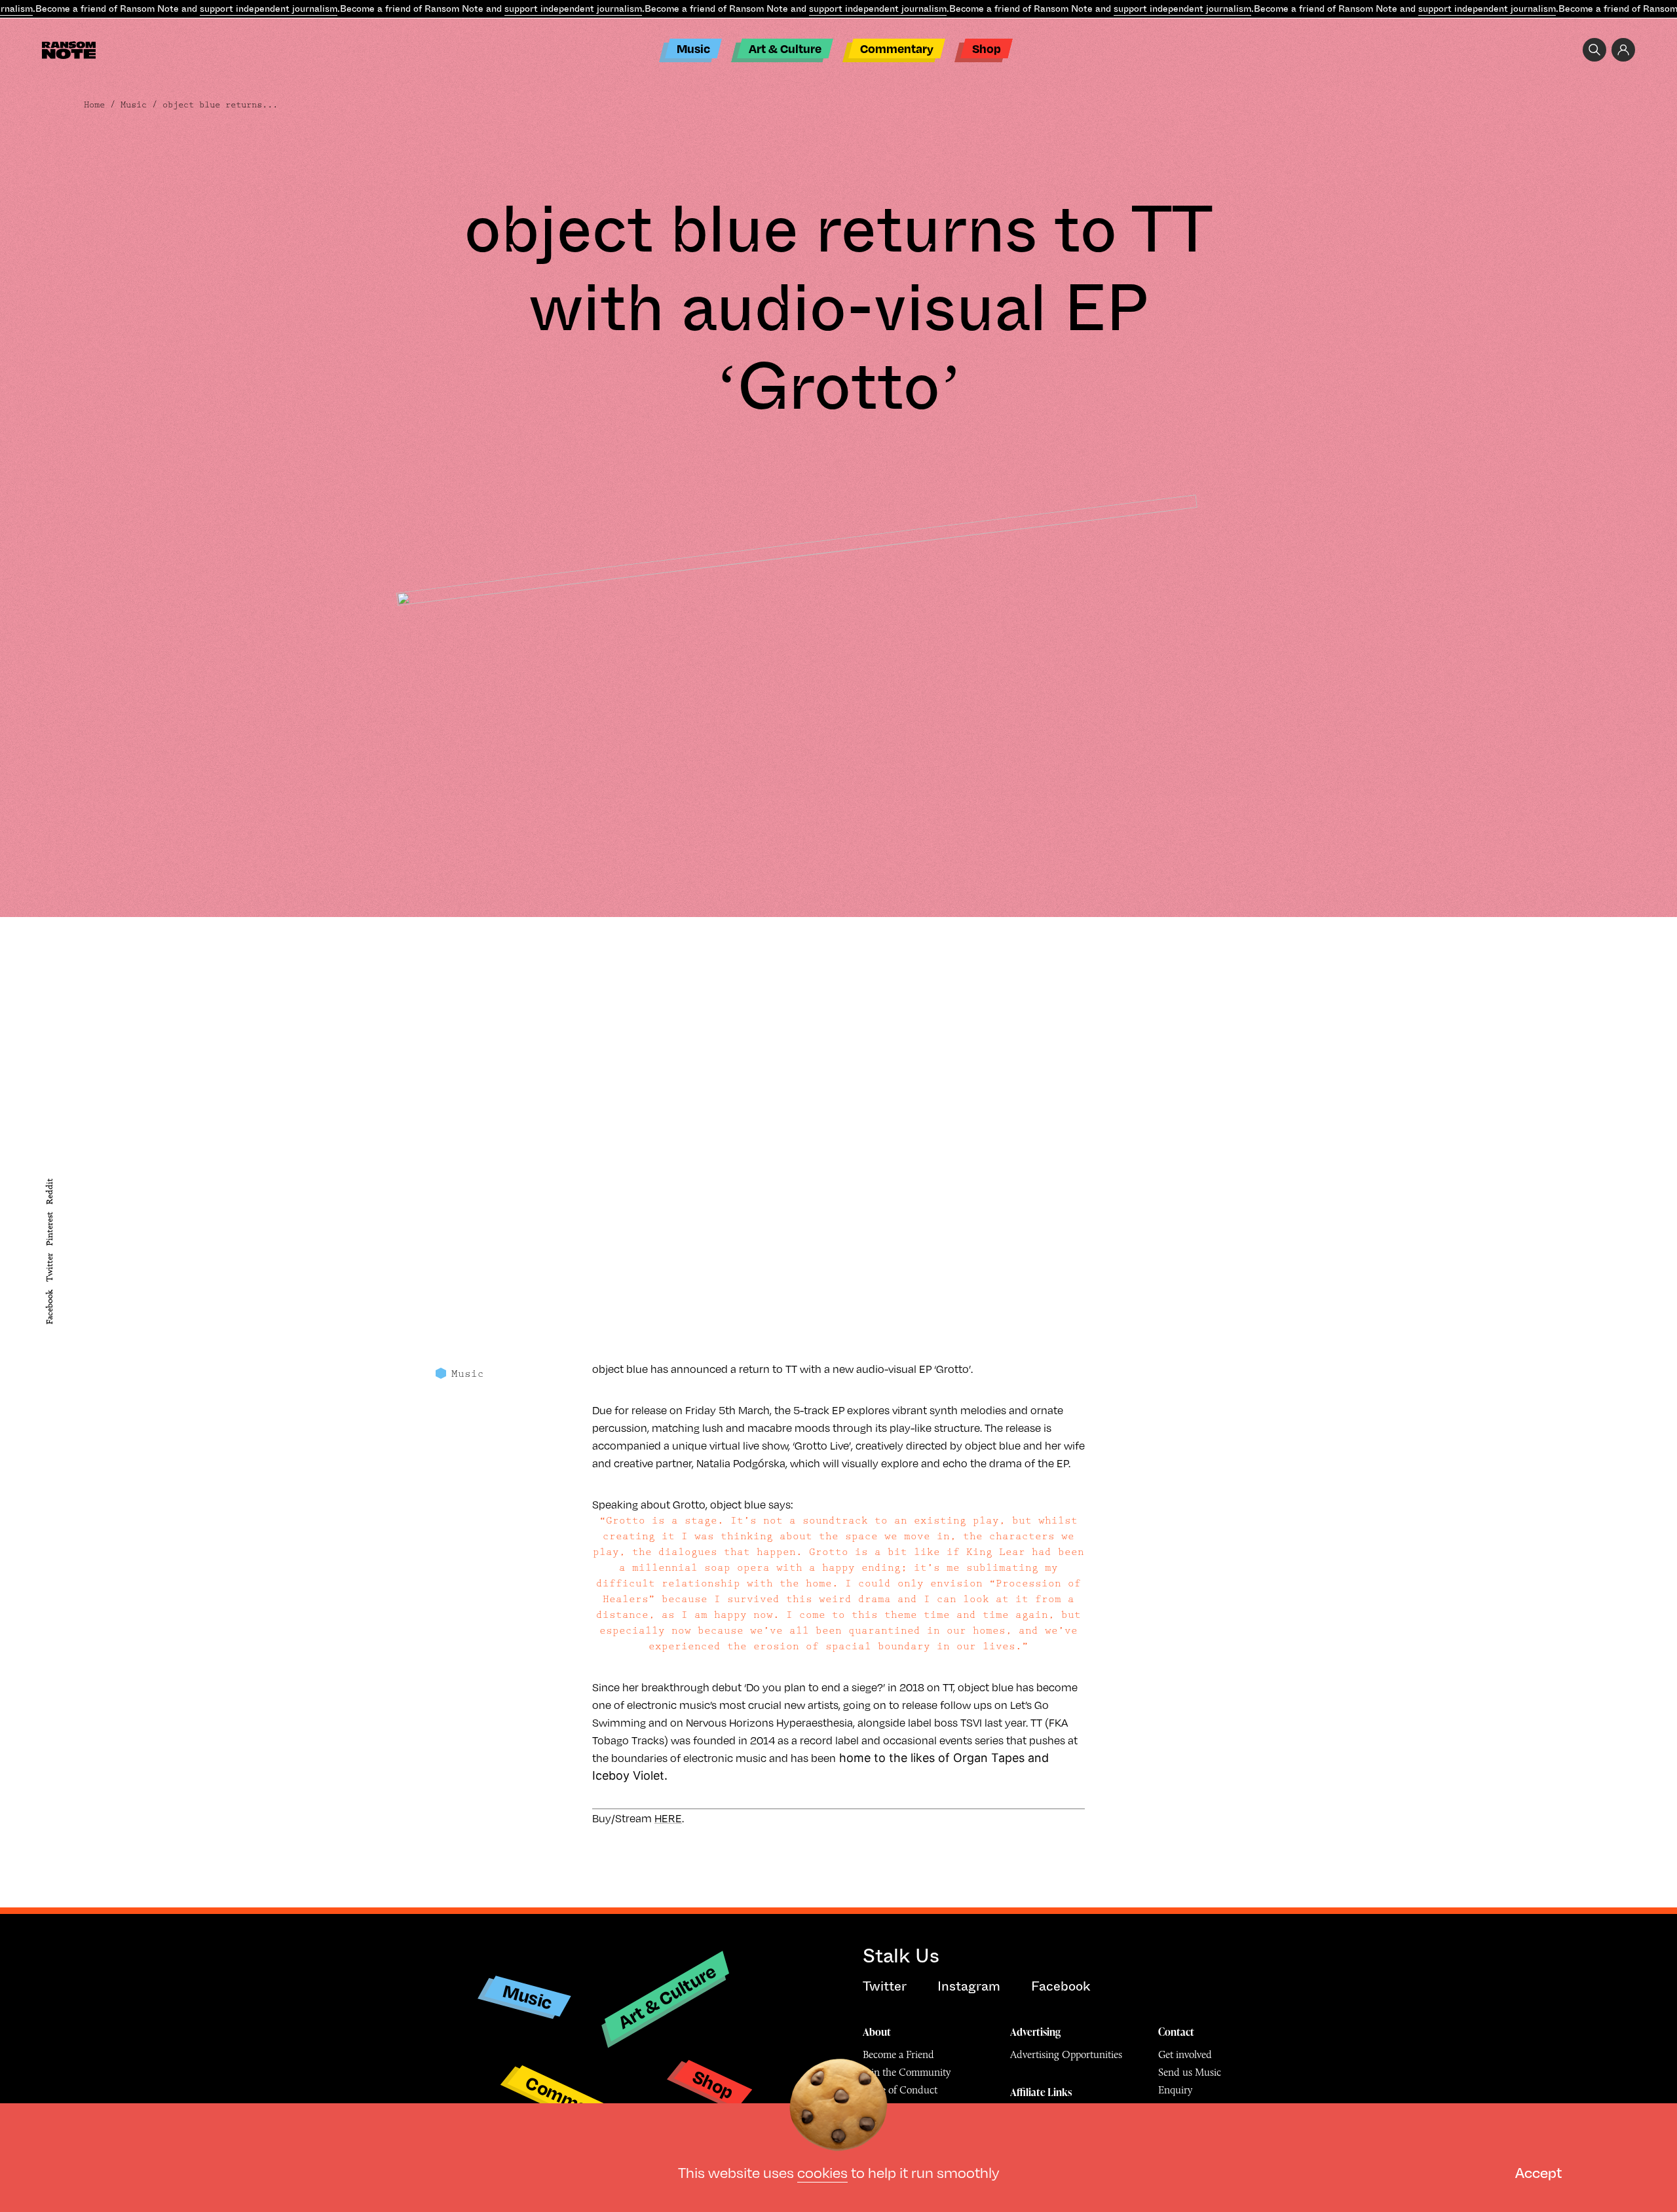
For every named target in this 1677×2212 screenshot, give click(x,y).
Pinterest (49, 1229)
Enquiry (1175, 2090)
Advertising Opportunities (1066, 2054)
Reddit (49, 1191)
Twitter (49, 1268)
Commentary (897, 48)
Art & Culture (785, 48)
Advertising (1035, 2032)
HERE (668, 1818)
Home (94, 105)
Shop (987, 48)
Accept (1538, 2172)
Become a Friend (898, 2054)
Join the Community (907, 2072)
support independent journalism (269, 9)
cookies (822, 2172)
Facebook (49, 1307)
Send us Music (1190, 2072)
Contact (1176, 2032)
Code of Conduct (900, 2090)
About (877, 2032)
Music (693, 48)
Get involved (1185, 2054)
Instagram (969, 1986)
